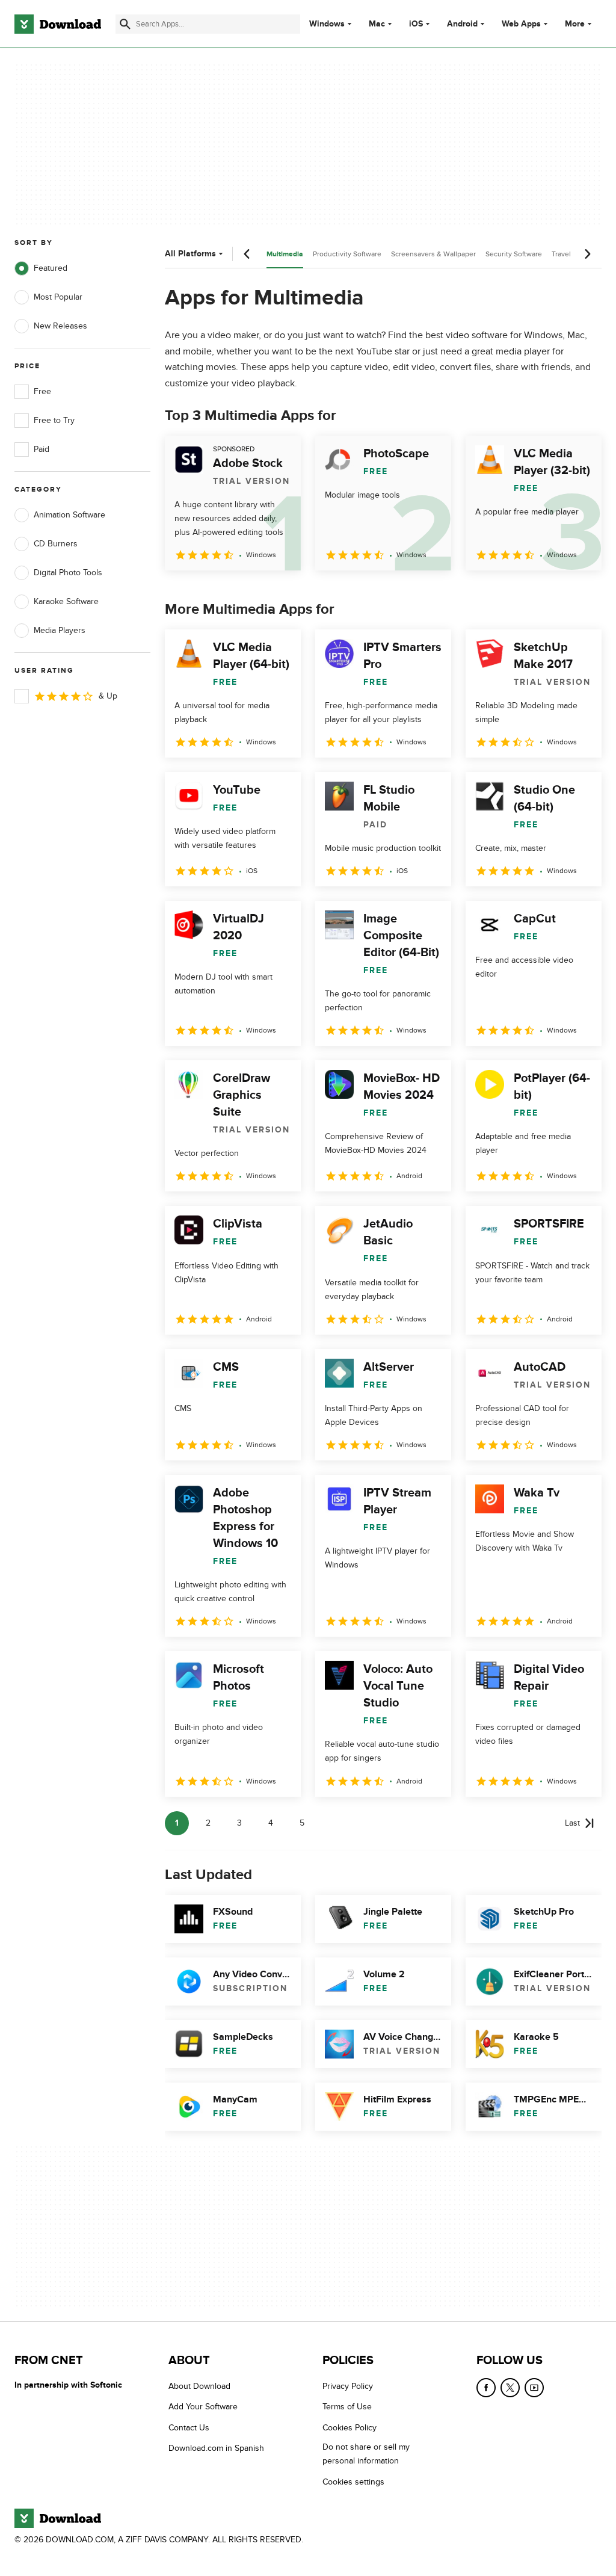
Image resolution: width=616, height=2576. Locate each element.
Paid (42, 449)
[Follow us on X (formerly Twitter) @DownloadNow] (510, 2388)
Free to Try (54, 420)
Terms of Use (347, 2407)
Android (462, 24)
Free (42, 391)
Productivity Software (347, 254)
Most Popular (58, 297)
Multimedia (285, 254)
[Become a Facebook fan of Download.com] (486, 2388)
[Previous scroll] (247, 254)
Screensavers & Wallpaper (433, 254)
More (575, 24)
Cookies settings (353, 2482)
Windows (327, 24)
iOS (416, 24)
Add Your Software (203, 2407)
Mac (377, 24)
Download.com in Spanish (216, 2448)
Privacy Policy (348, 2386)
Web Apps (521, 24)
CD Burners (56, 544)
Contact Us (189, 2428)
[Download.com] (58, 24)
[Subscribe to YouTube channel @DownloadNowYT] (534, 2388)
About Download (199, 2386)
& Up (108, 696)
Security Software (514, 254)
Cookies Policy (350, 2428)
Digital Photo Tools (68, 573)
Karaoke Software (66, 601)
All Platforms (190, 254)
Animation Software (69, 515)
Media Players (60, 630)
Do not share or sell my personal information (366, 2454)
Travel (561, 254)
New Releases (60, 326)
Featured (51, 268)
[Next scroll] (587, 254)
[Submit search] (125, 24)
